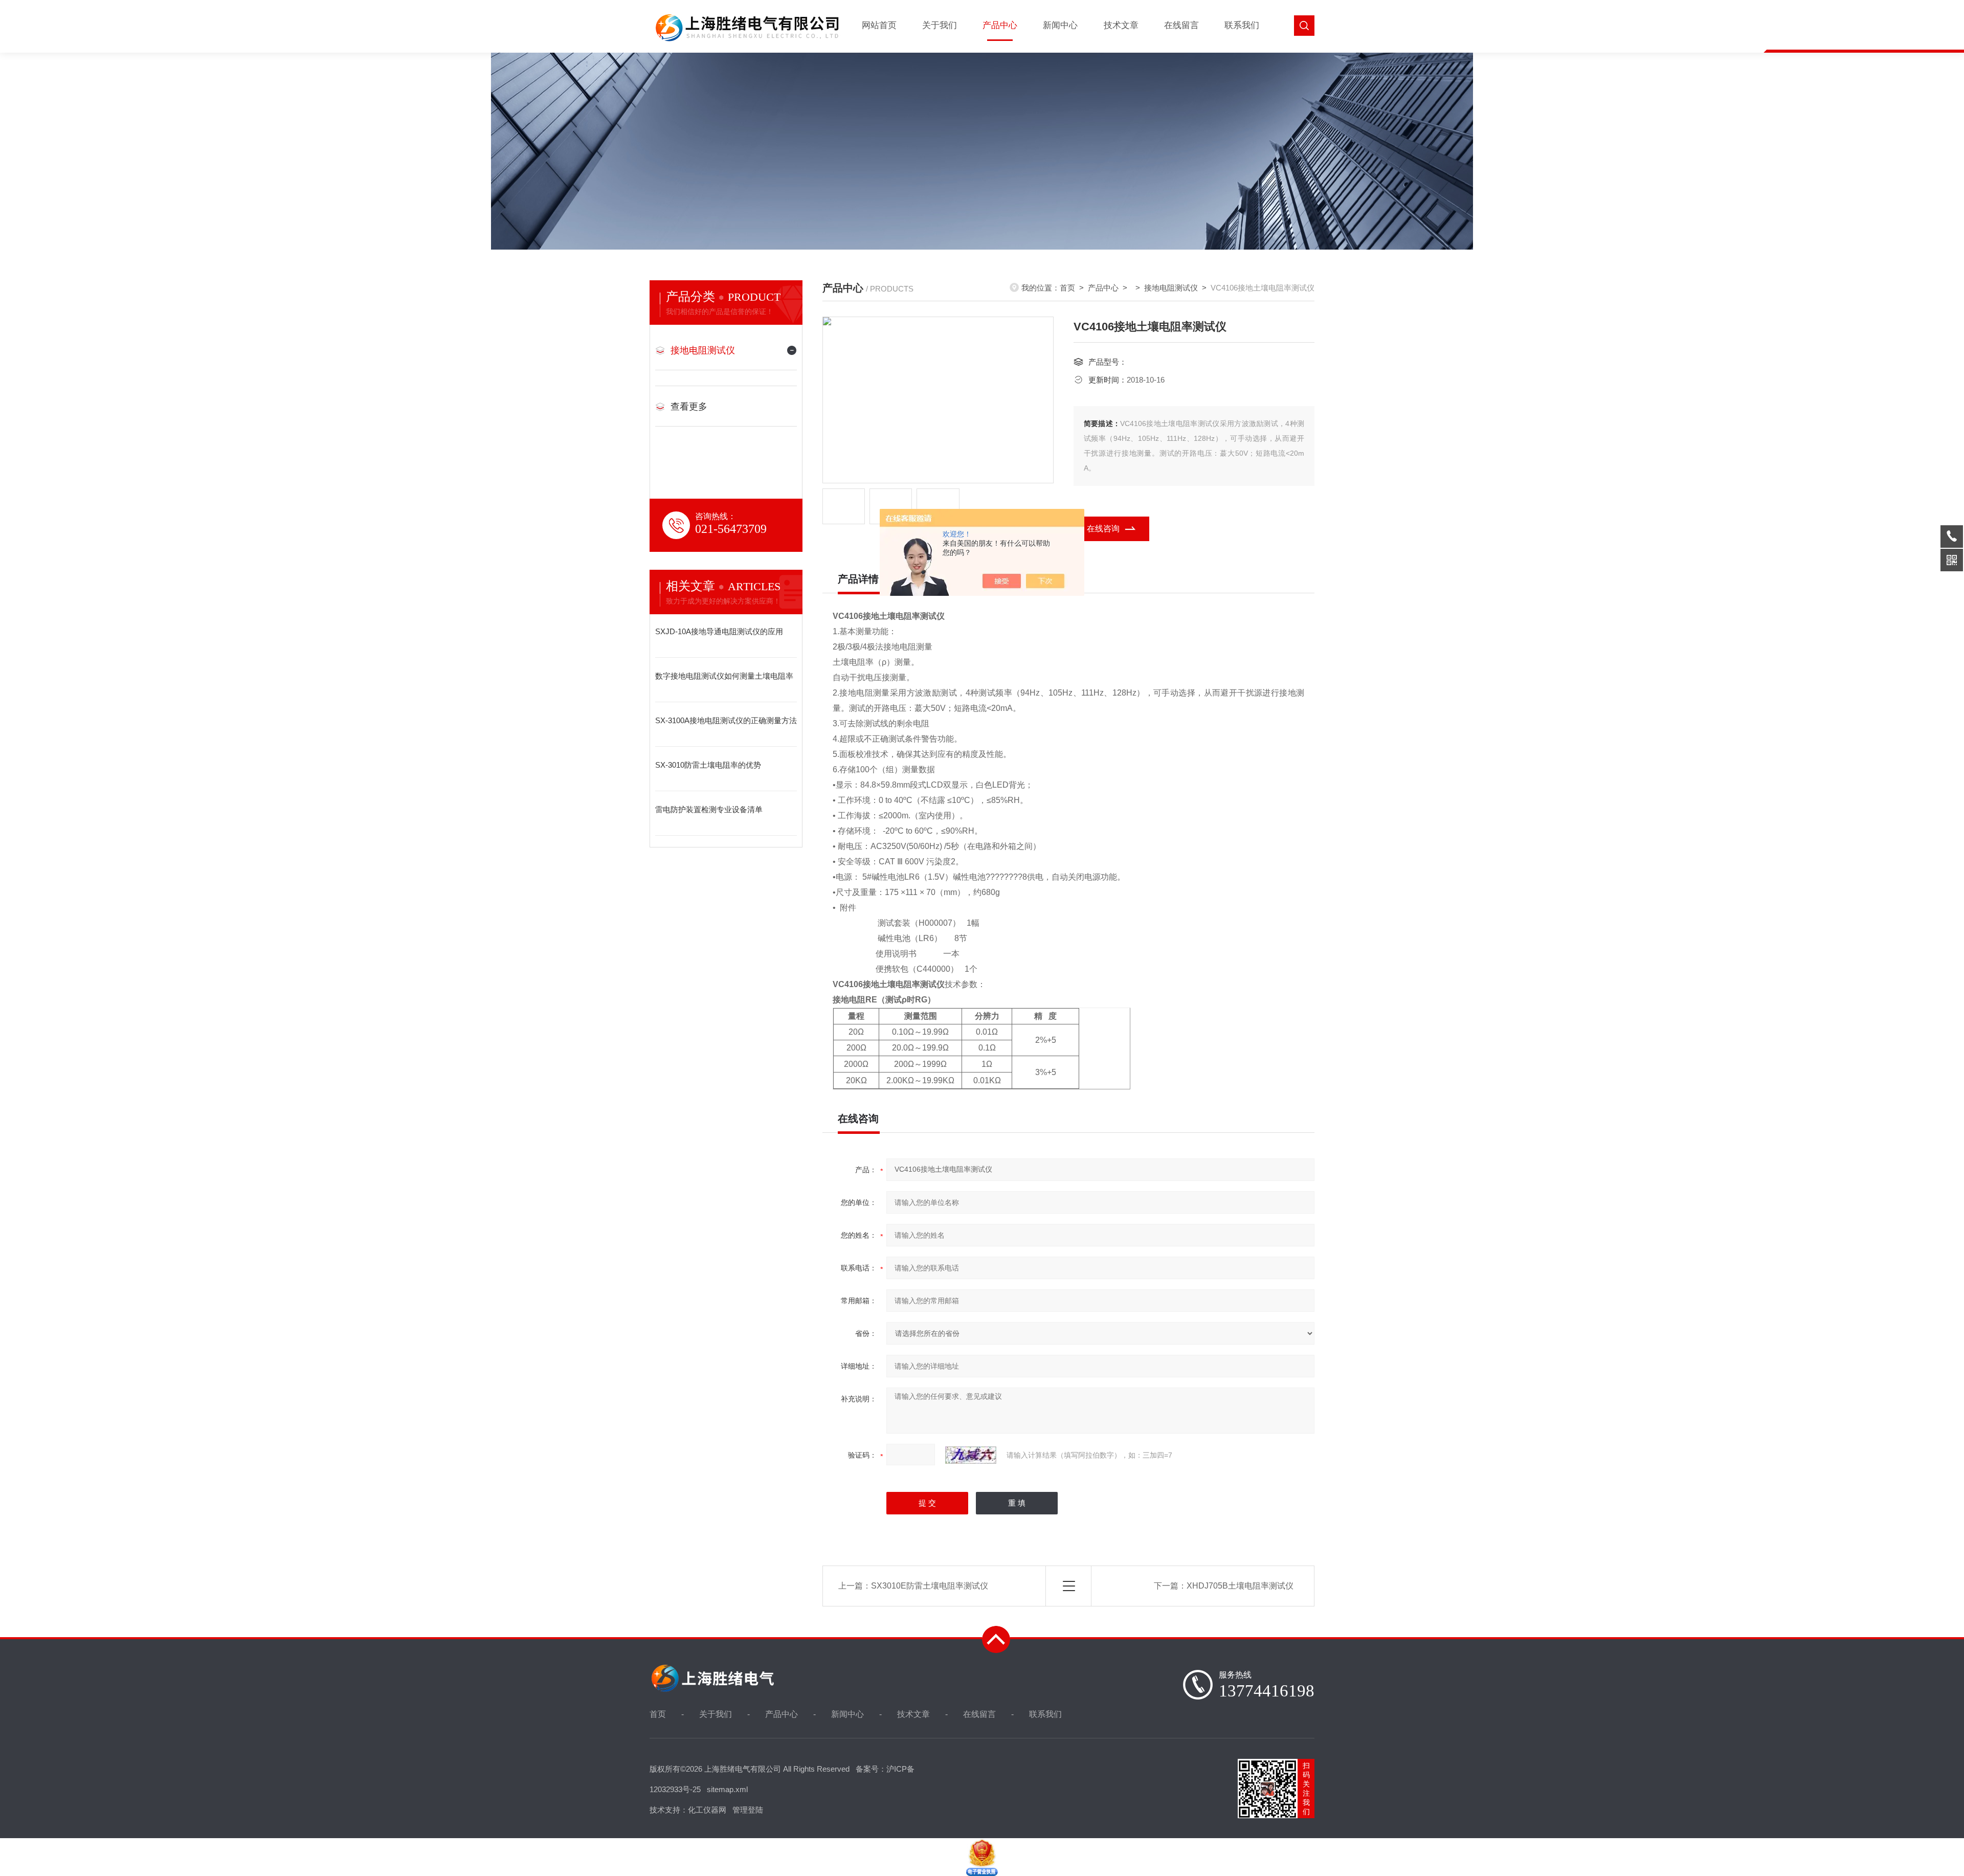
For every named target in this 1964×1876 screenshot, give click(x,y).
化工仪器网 (707, 1810)
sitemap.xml (727, 1789)
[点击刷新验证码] (971, 1455)
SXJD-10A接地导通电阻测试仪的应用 (719, 631)
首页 (1067, 288)
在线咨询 (1103, 529)
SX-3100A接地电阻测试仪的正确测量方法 (726, 720)
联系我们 (1242, 25)
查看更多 (689, 407)
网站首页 (879, 25)
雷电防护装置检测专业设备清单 (709, 809)
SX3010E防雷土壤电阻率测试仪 (930, 1586)
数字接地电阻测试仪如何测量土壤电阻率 (724, 676)
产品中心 (1000, 25)
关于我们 (940, 25)
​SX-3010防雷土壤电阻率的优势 (708, 765)
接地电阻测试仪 (703, 350)
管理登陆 (748, 1810)
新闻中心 (1060, 25)
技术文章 (1121, 25)
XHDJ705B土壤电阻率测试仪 (1240, 1586)
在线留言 (1181, 25)
